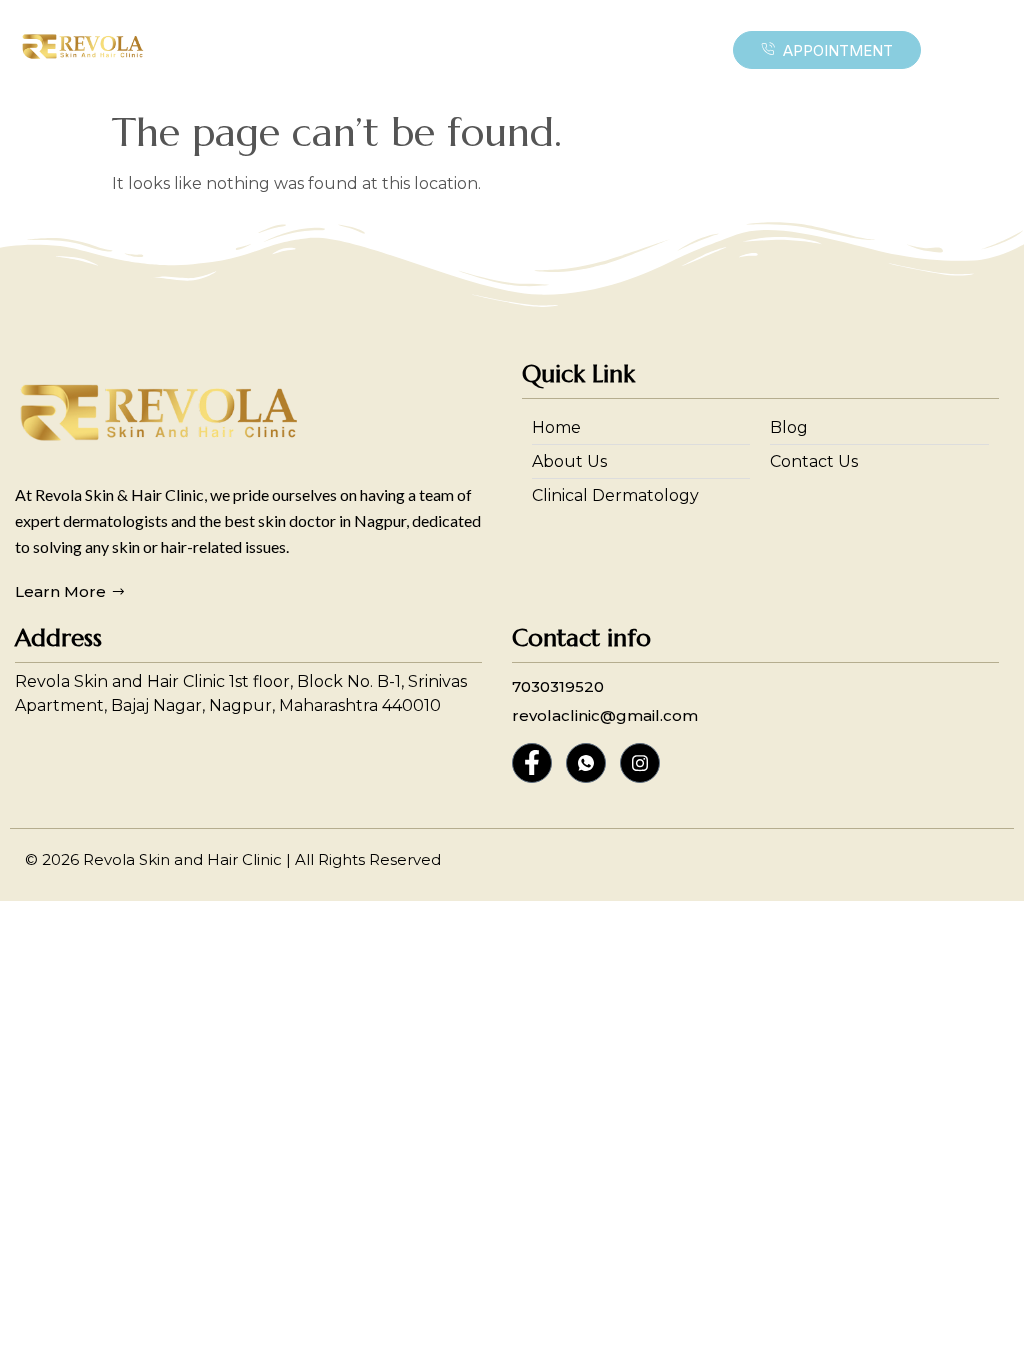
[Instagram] (640, 763)
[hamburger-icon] (680, 50)
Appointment (838, 50)
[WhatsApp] (586, 763)
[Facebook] (532, 763)
